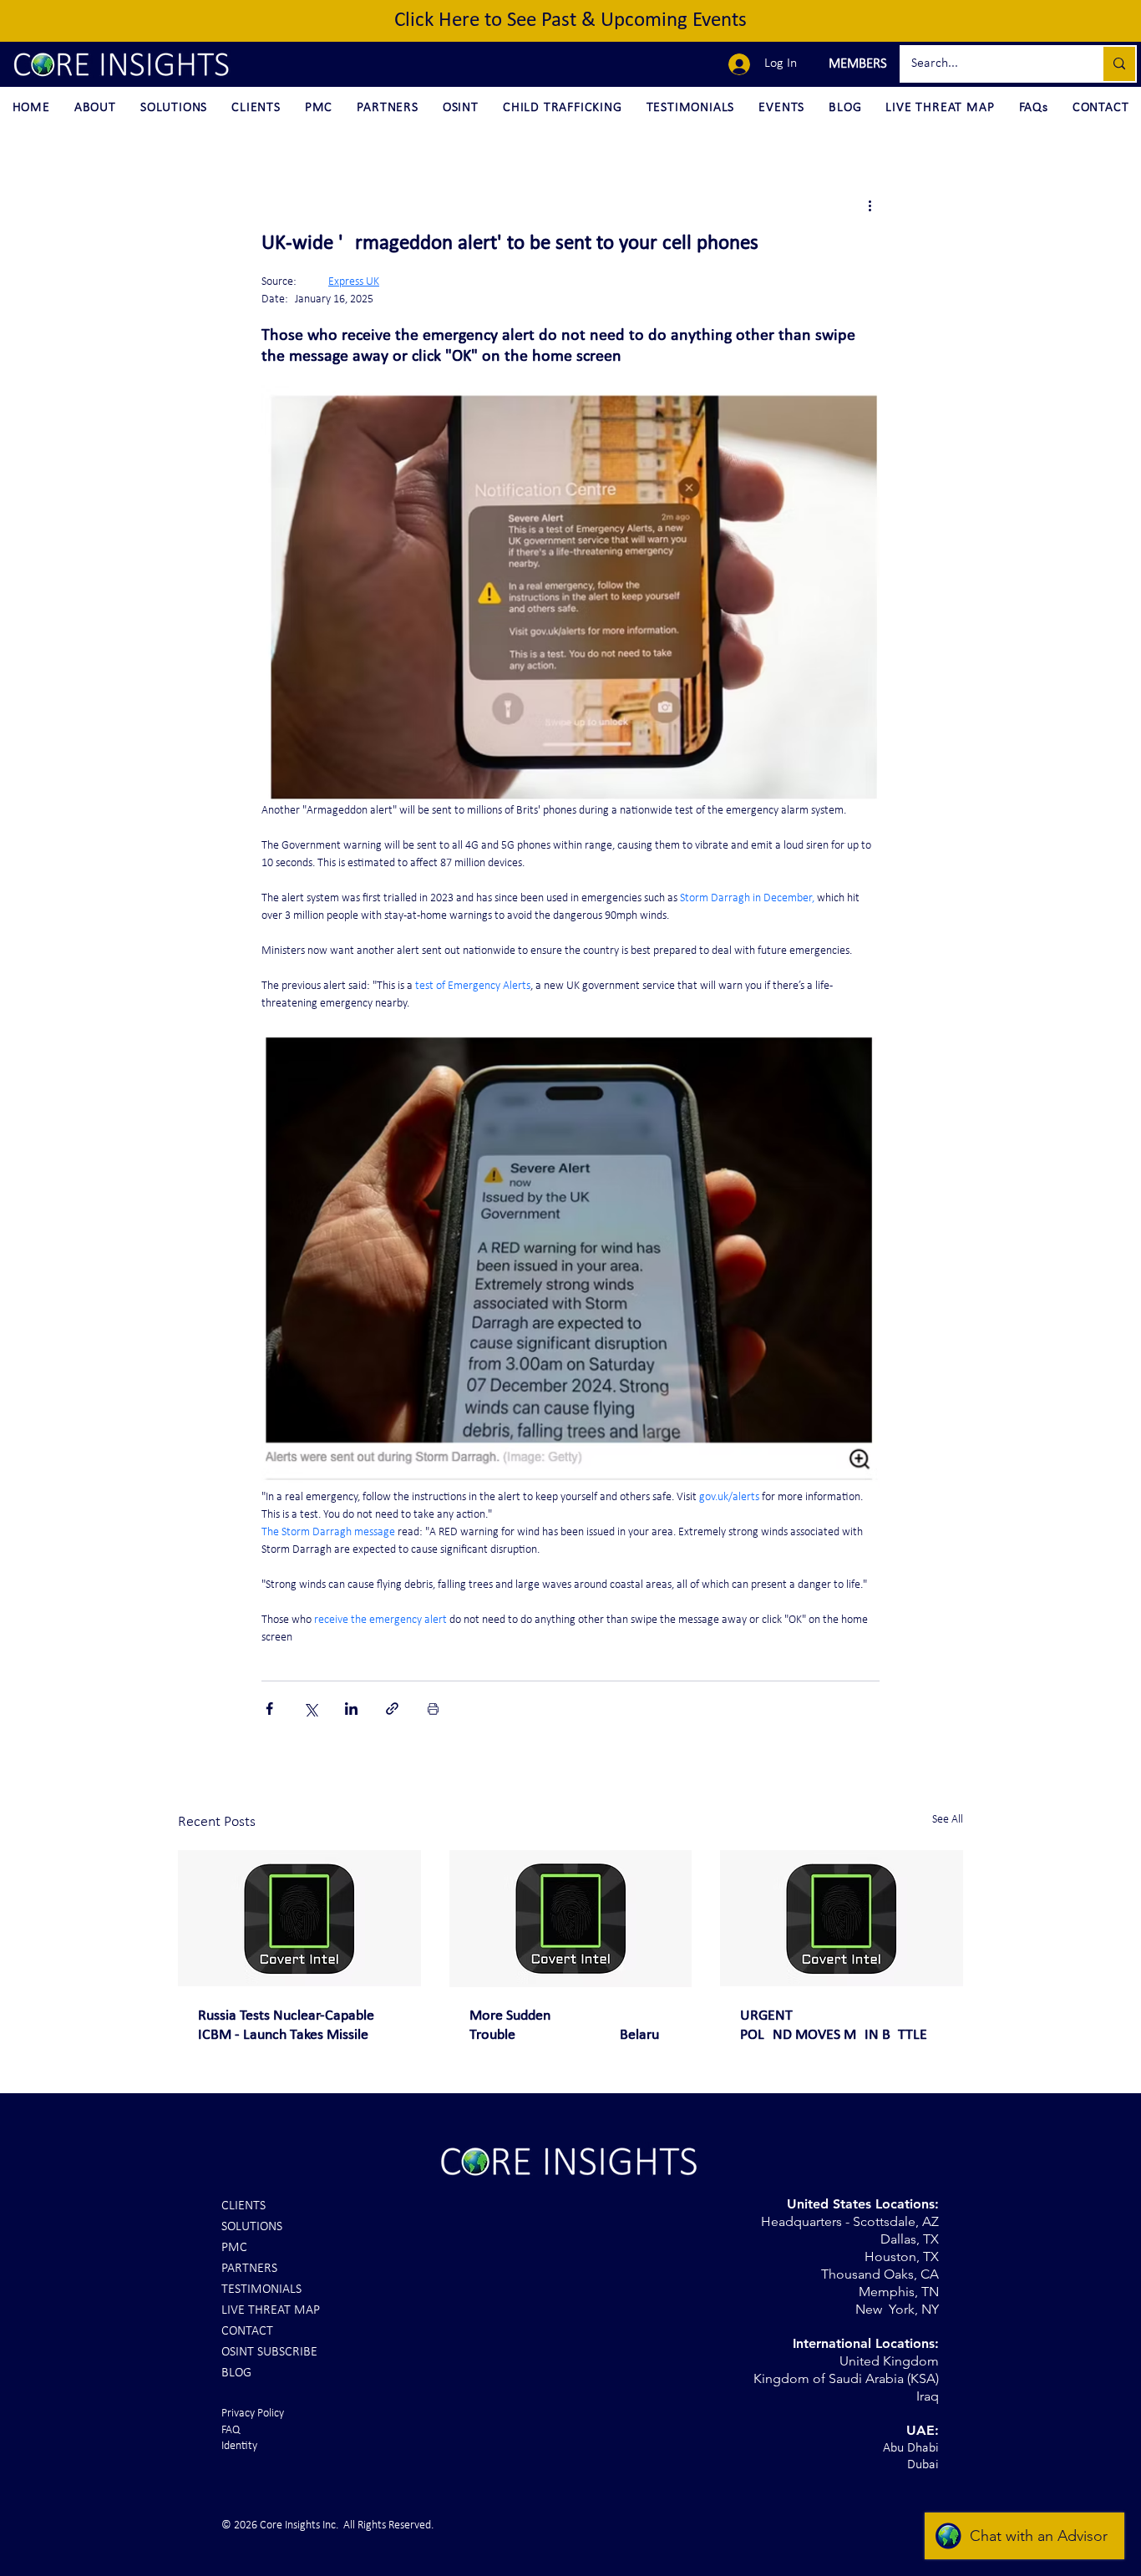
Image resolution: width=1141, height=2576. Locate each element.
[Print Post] (433, 1709)
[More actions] (870, 205)
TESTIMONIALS (261, 2289)
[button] (856, 64)
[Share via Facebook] (269, 1709)
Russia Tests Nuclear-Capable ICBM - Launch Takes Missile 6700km (286, 2026)
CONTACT (247, 2331)
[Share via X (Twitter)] (310, 1709)
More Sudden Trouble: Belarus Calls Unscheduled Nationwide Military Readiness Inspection (567, 2026)
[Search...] (1118, 64)
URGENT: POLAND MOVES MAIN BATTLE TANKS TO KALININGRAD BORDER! (834, 2026)
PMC (234, 2248)
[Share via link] (392, 1709)
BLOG (236, 2373)
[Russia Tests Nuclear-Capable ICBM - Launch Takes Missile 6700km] (299, 1918)
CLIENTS (243, 2206)
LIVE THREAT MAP (271, 2310)
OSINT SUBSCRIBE (269, 2352)
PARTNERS (249, 2269)
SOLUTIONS (252, 2227)
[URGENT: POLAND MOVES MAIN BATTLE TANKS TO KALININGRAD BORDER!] (842, 1918)
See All (948, 1820)
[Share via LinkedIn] (351, 1709)
